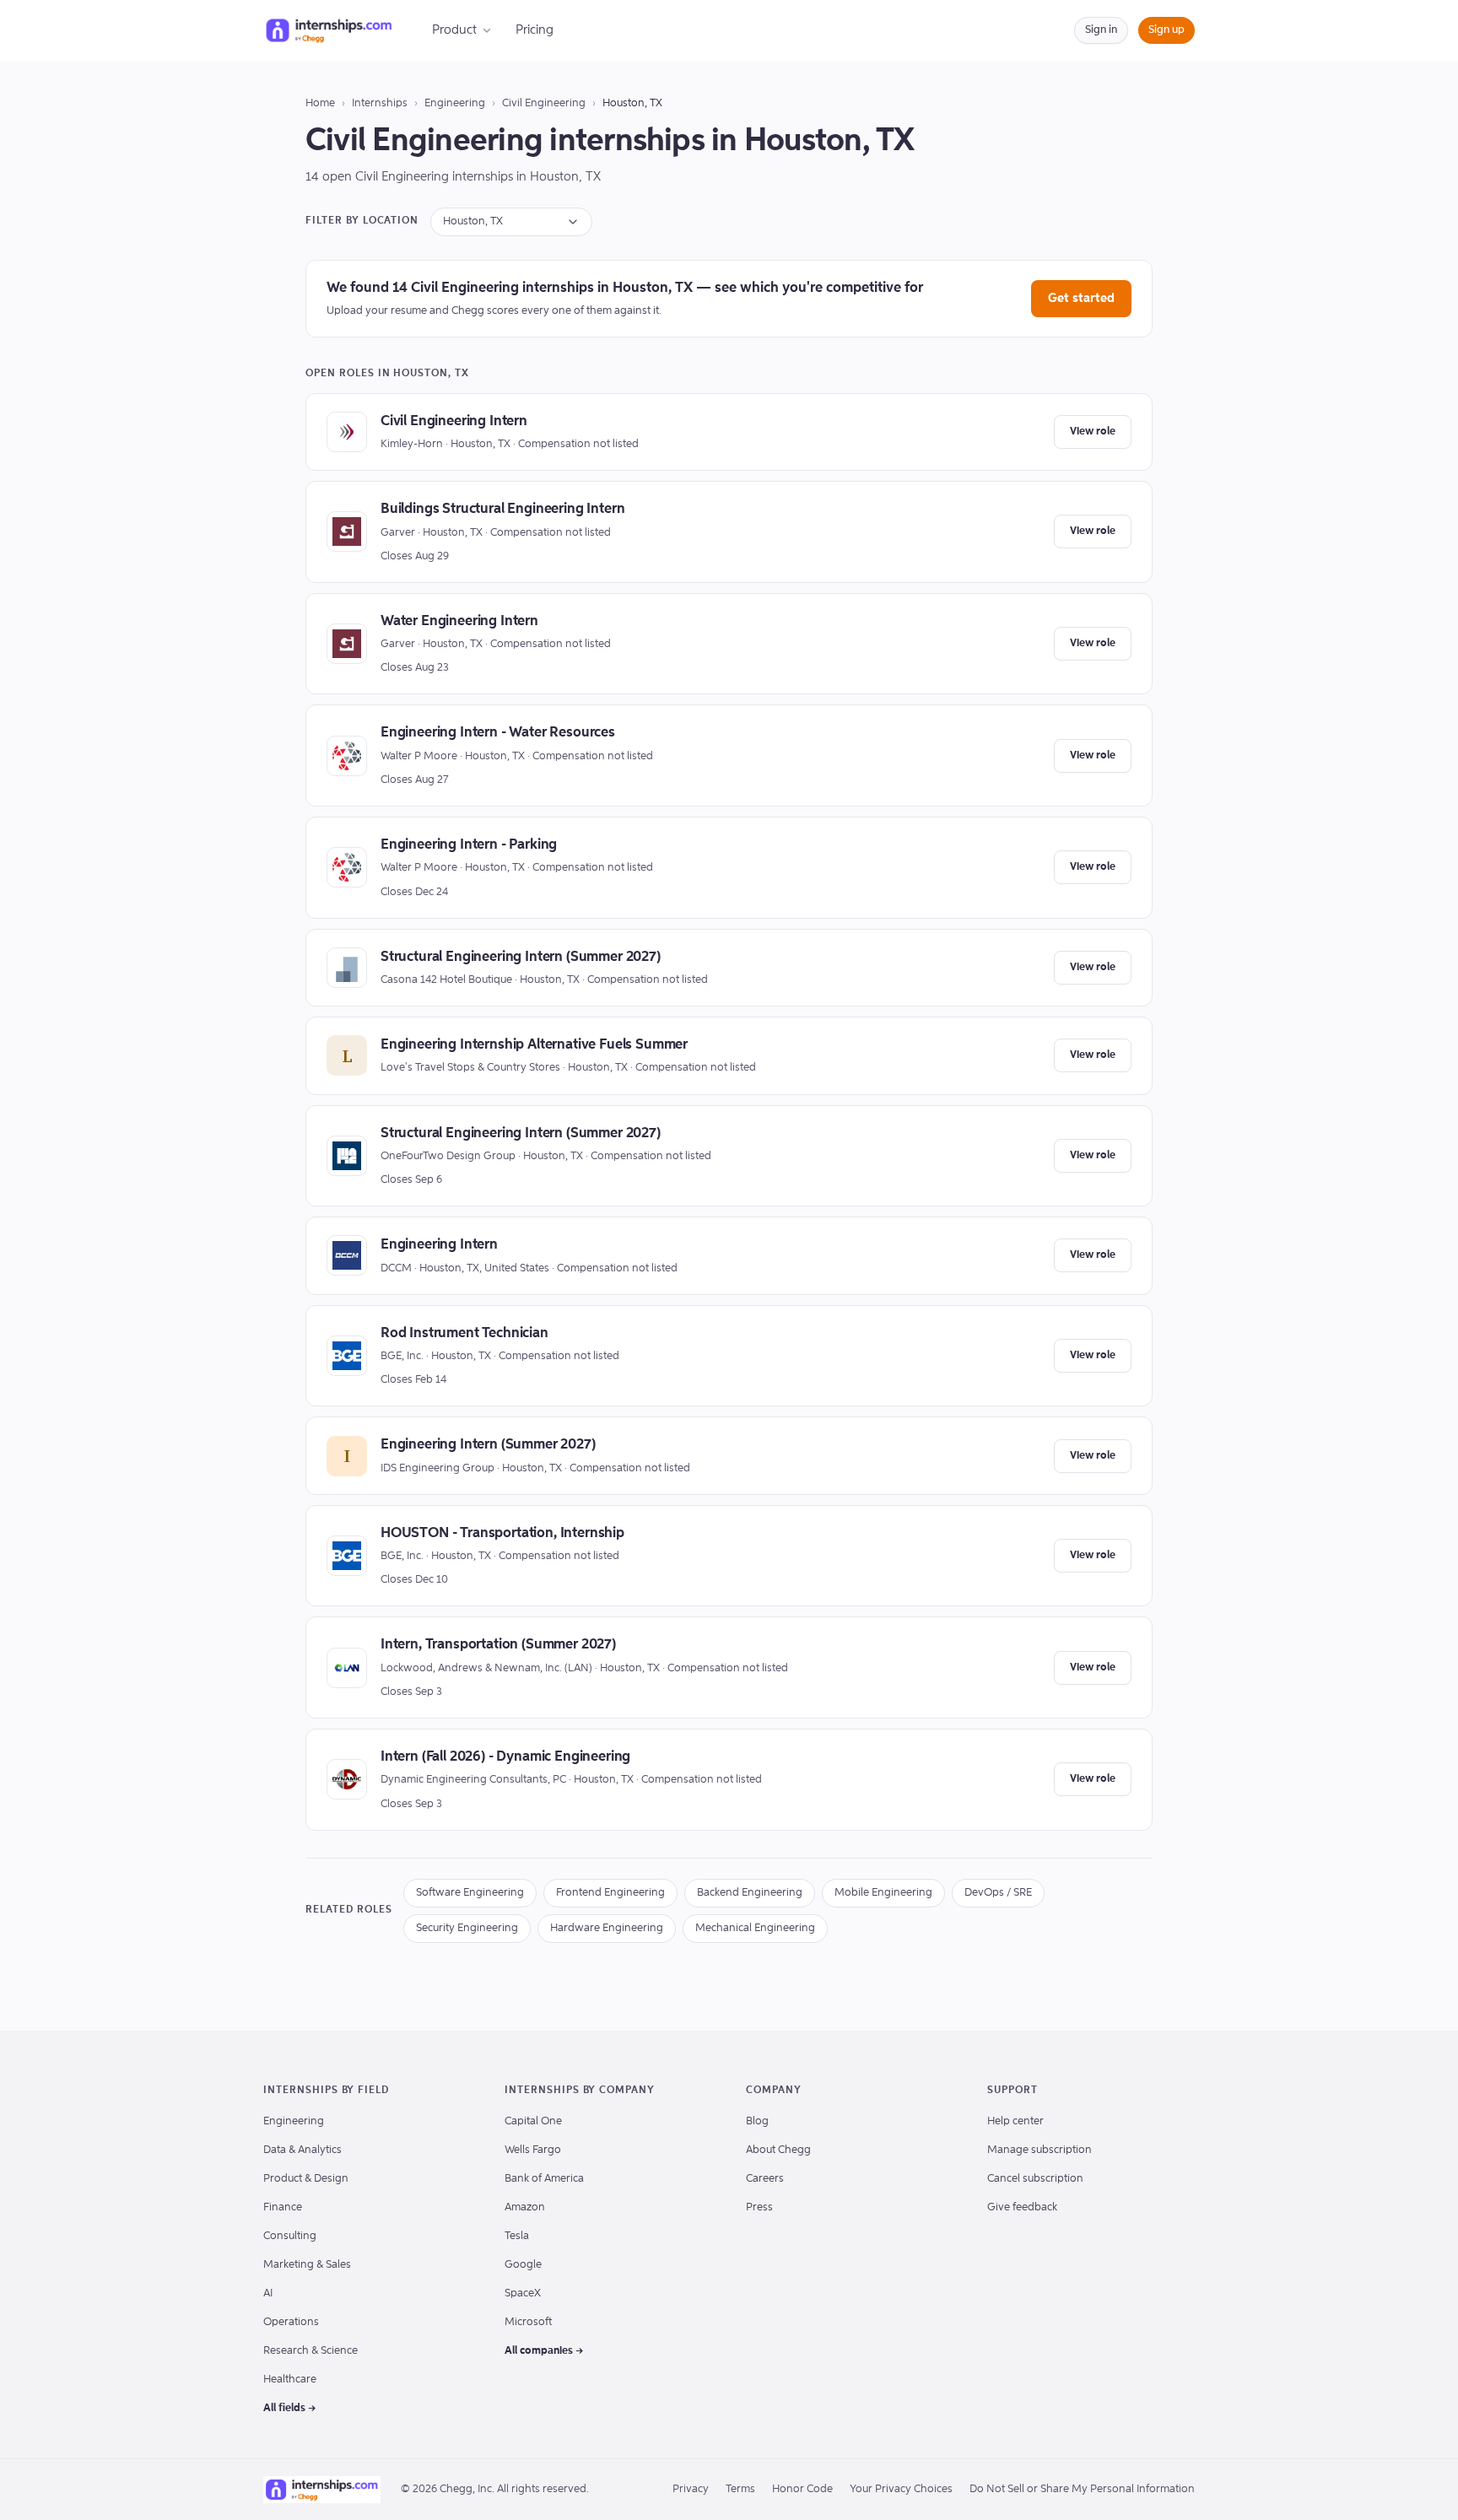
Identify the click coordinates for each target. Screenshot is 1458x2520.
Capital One (533, 2121)
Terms (740, 2489)
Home (320, 103)
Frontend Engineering (610, 1893)
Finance (283, 2207)
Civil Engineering (544, 103)
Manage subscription (1039, 2150)
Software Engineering (470, 1893)
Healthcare (290, 2380)
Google (523, 2265)
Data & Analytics (302, 2150)
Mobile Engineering (883, 1893)
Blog (757, 2121)
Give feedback (1022, 2207)
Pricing (535, 30)
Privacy (691, 2489)
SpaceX (523, 2293)
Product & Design (306, 2179)
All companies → (544, 2351)
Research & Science (310, 2351)
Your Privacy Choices (901, 2489)
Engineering (455, 103)
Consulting (290, 2236)
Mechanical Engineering (755, 1928)
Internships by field (326, 2091)
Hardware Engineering (607, 1928)
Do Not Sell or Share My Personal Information (1082, 2489)
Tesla (517, 2236)
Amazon (525, 2207)
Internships (380, 103)
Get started (1081, 298)
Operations (291, 2322)
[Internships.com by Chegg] (329, 30)
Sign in (1101, 30)
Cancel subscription (1035, 2179)
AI (268, 2293)
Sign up (1166, 30)
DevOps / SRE (998, 1893)
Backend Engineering (750, 1893)
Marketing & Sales (307, 2265)
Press (759, 2207)
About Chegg (778, 2150)
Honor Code (802, 2489)
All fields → (290, 2408)
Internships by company (580, 2091)
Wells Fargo (533, 2150)
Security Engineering (467, 1928)
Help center (1015, 2121)
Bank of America (544, 2179)
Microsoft (528, 2322)
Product (454, 30)
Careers (765, 2179)
